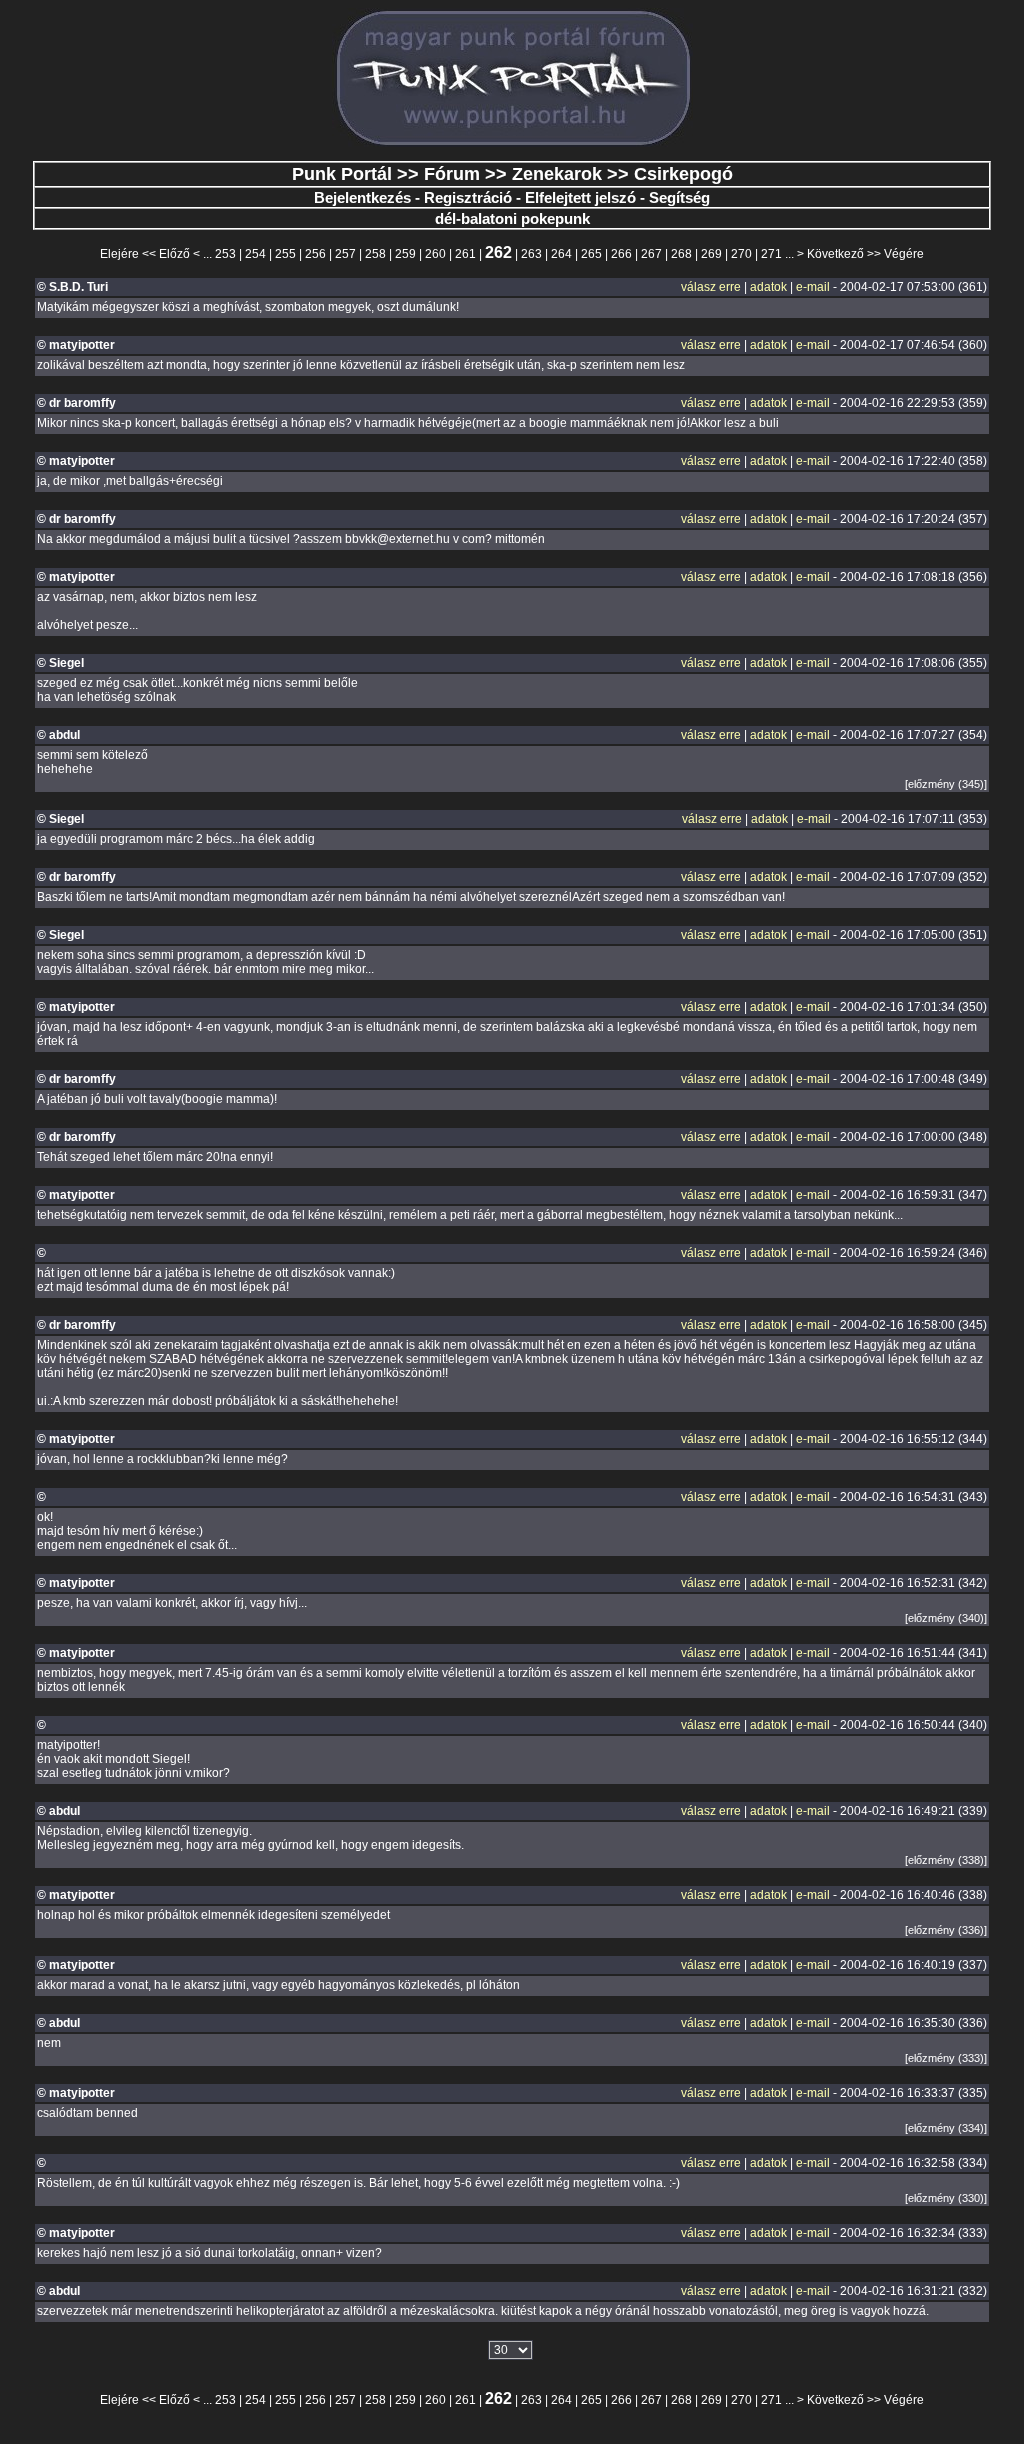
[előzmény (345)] (946, 784)
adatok (768, 287)
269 (711, 254)
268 (681, 254)
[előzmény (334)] (946, 2128)
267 (651, 254)
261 (465, 254)
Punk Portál (342, 174)
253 (225, 254)
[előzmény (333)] (946, 2058)
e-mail (813, 287)
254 (255, 254)
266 (621, 254)
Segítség (679, 197)
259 (405, 254)
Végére (904, 254)
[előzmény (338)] (946, 1860)
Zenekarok (557, 174)
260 (435, 254)
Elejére (119, 254)
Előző (174, 254)
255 (285, 254)
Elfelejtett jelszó (580, 197)
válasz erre (711, 287)
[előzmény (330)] (946, 2198)
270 (741, 254)
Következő (835, 254)
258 (375, 254)
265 (591, 254)
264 (561, 254)
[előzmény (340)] (946, 1618)
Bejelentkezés (362, 197)
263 (531, 254)
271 (771, 254)
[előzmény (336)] (946, 1930)
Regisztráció (468, 197)
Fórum (452, 174)
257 (345, 254)
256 (315, 254)
